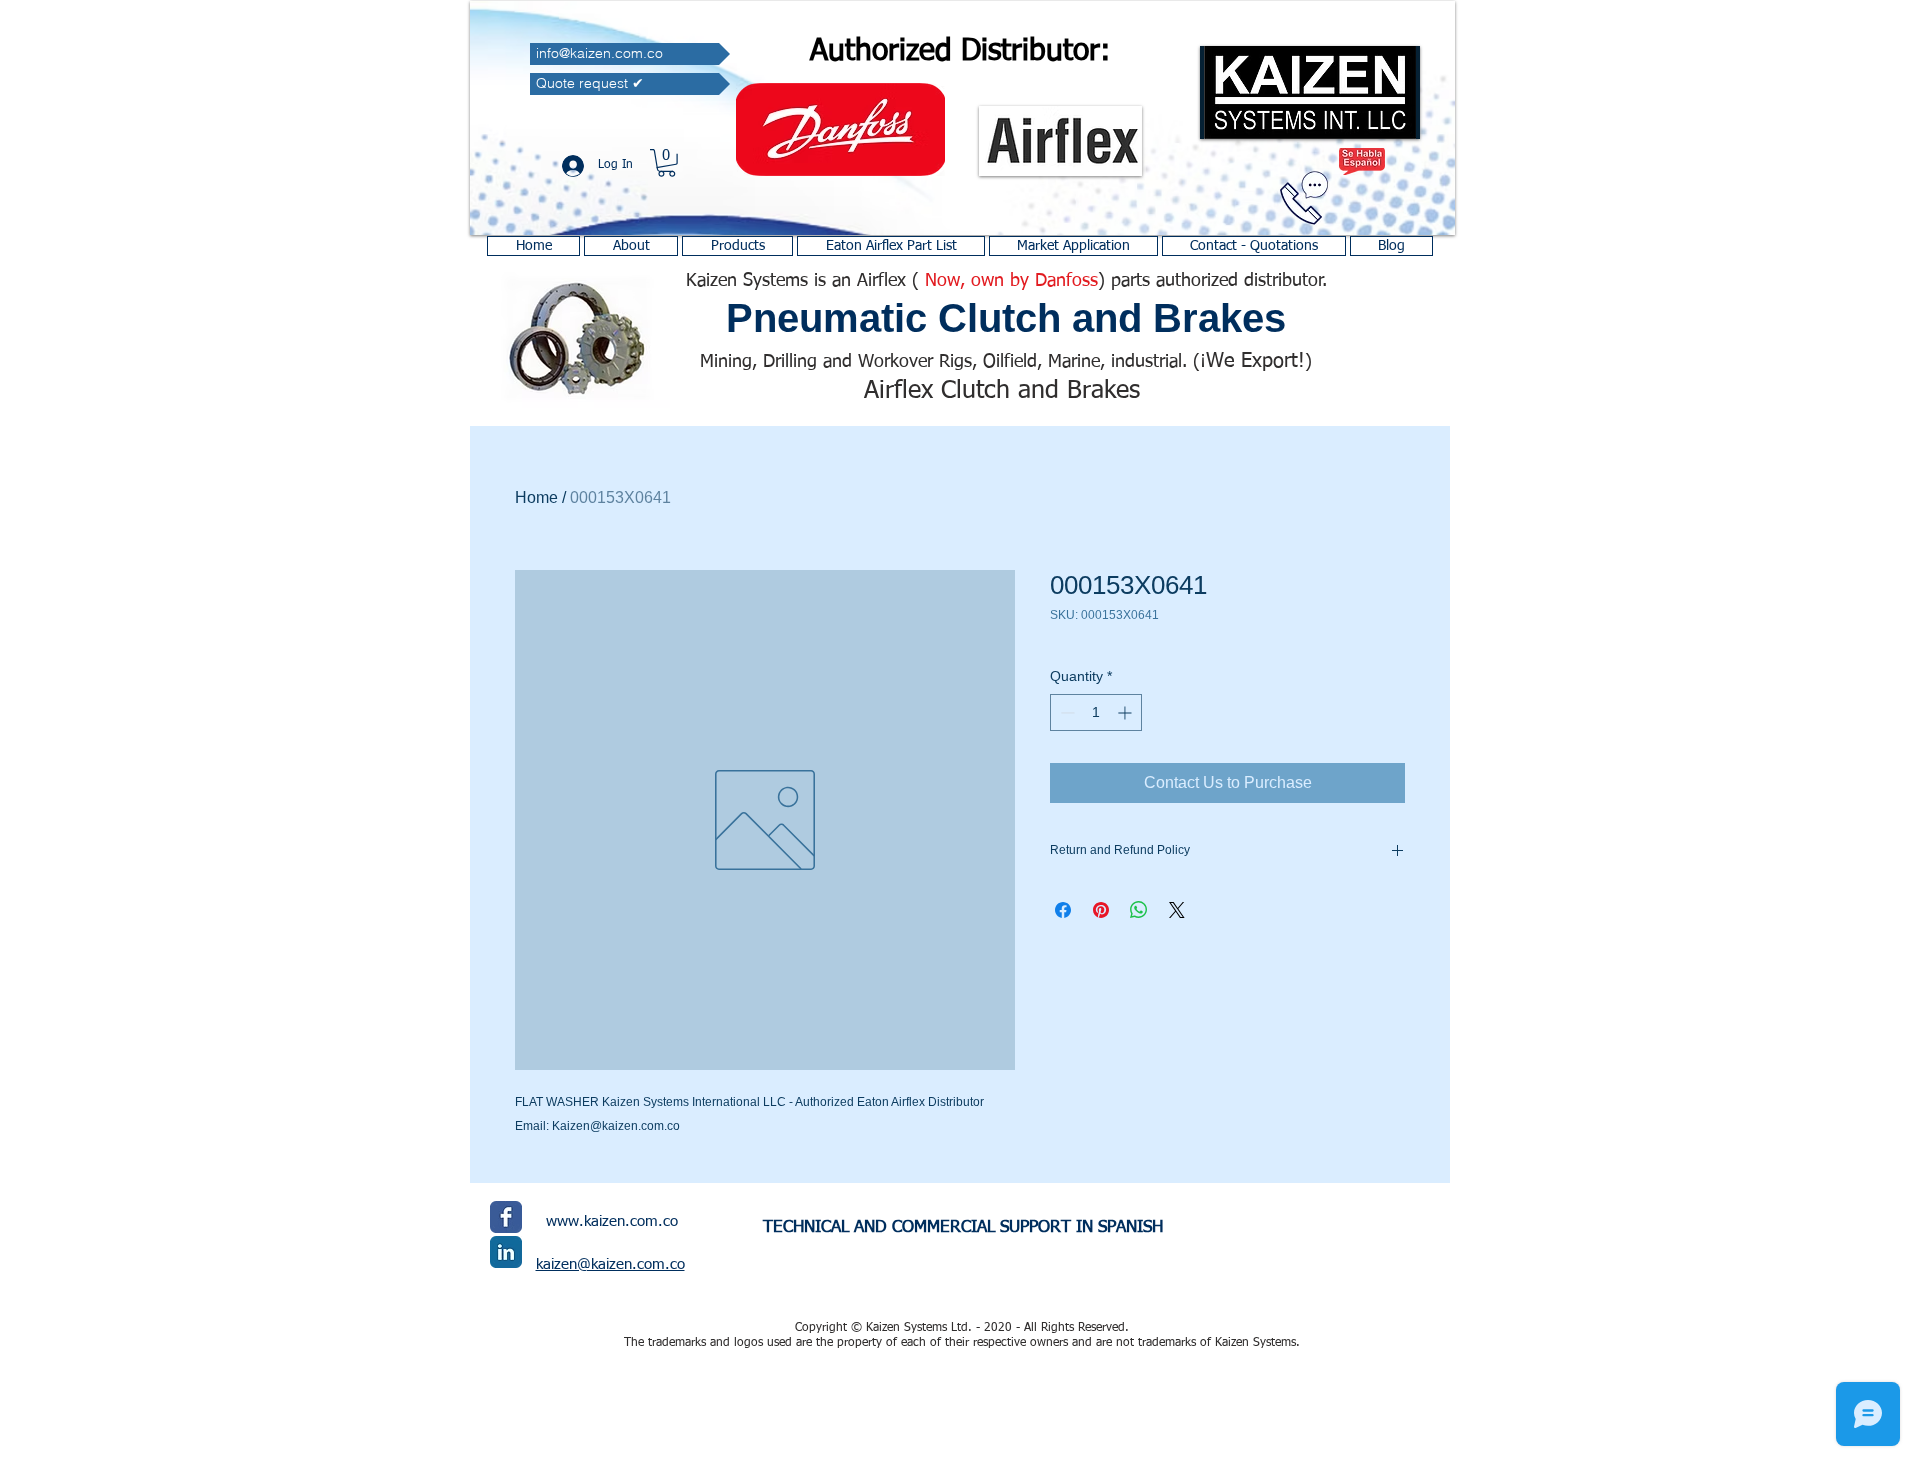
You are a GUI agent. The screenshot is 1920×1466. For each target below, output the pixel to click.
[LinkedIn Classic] (506, 1252)
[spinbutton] (1096, 712)
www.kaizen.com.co (612, 1221)
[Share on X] (1177, 910)
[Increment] (1126, 712)
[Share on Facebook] (1063, 910)
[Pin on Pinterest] (1101, 910)
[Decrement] (1065, 712)
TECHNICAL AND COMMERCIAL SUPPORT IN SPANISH (963, 1227)
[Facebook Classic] (506, 1217)
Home (536, 497)
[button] (666, 163)
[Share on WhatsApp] (1139, 910)
